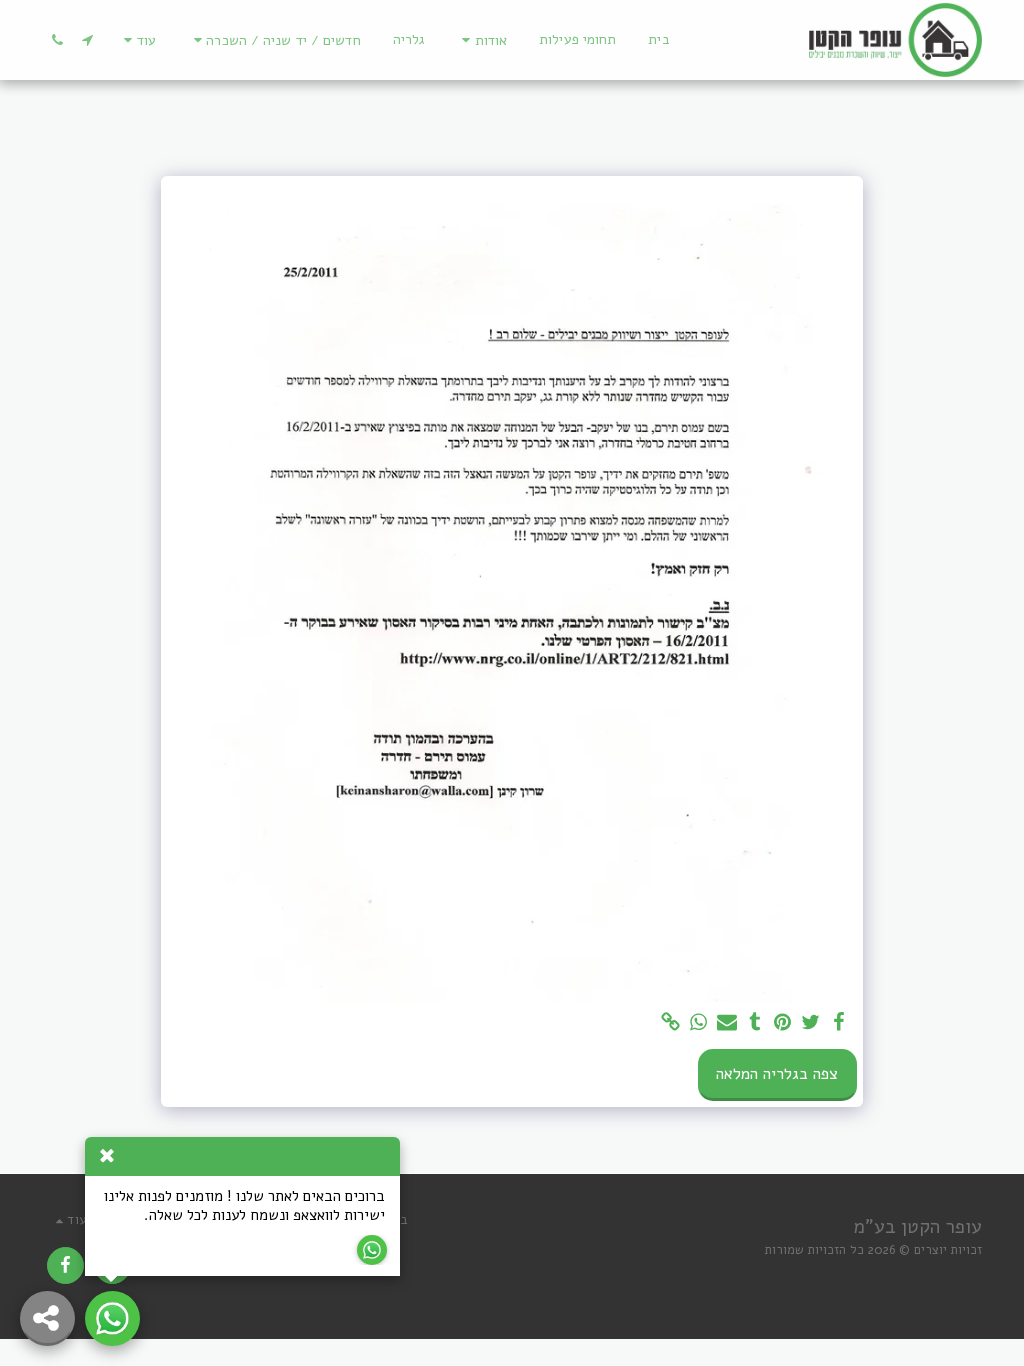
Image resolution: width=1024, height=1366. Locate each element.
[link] (671, 1023)
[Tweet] (811, 1023)
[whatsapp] (699, 1023)
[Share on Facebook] (839, 1023)
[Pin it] (783, 1023)
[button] (481, 40)
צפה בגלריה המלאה (777, 1074)
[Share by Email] (727, 1023)
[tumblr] (755, 1023)
